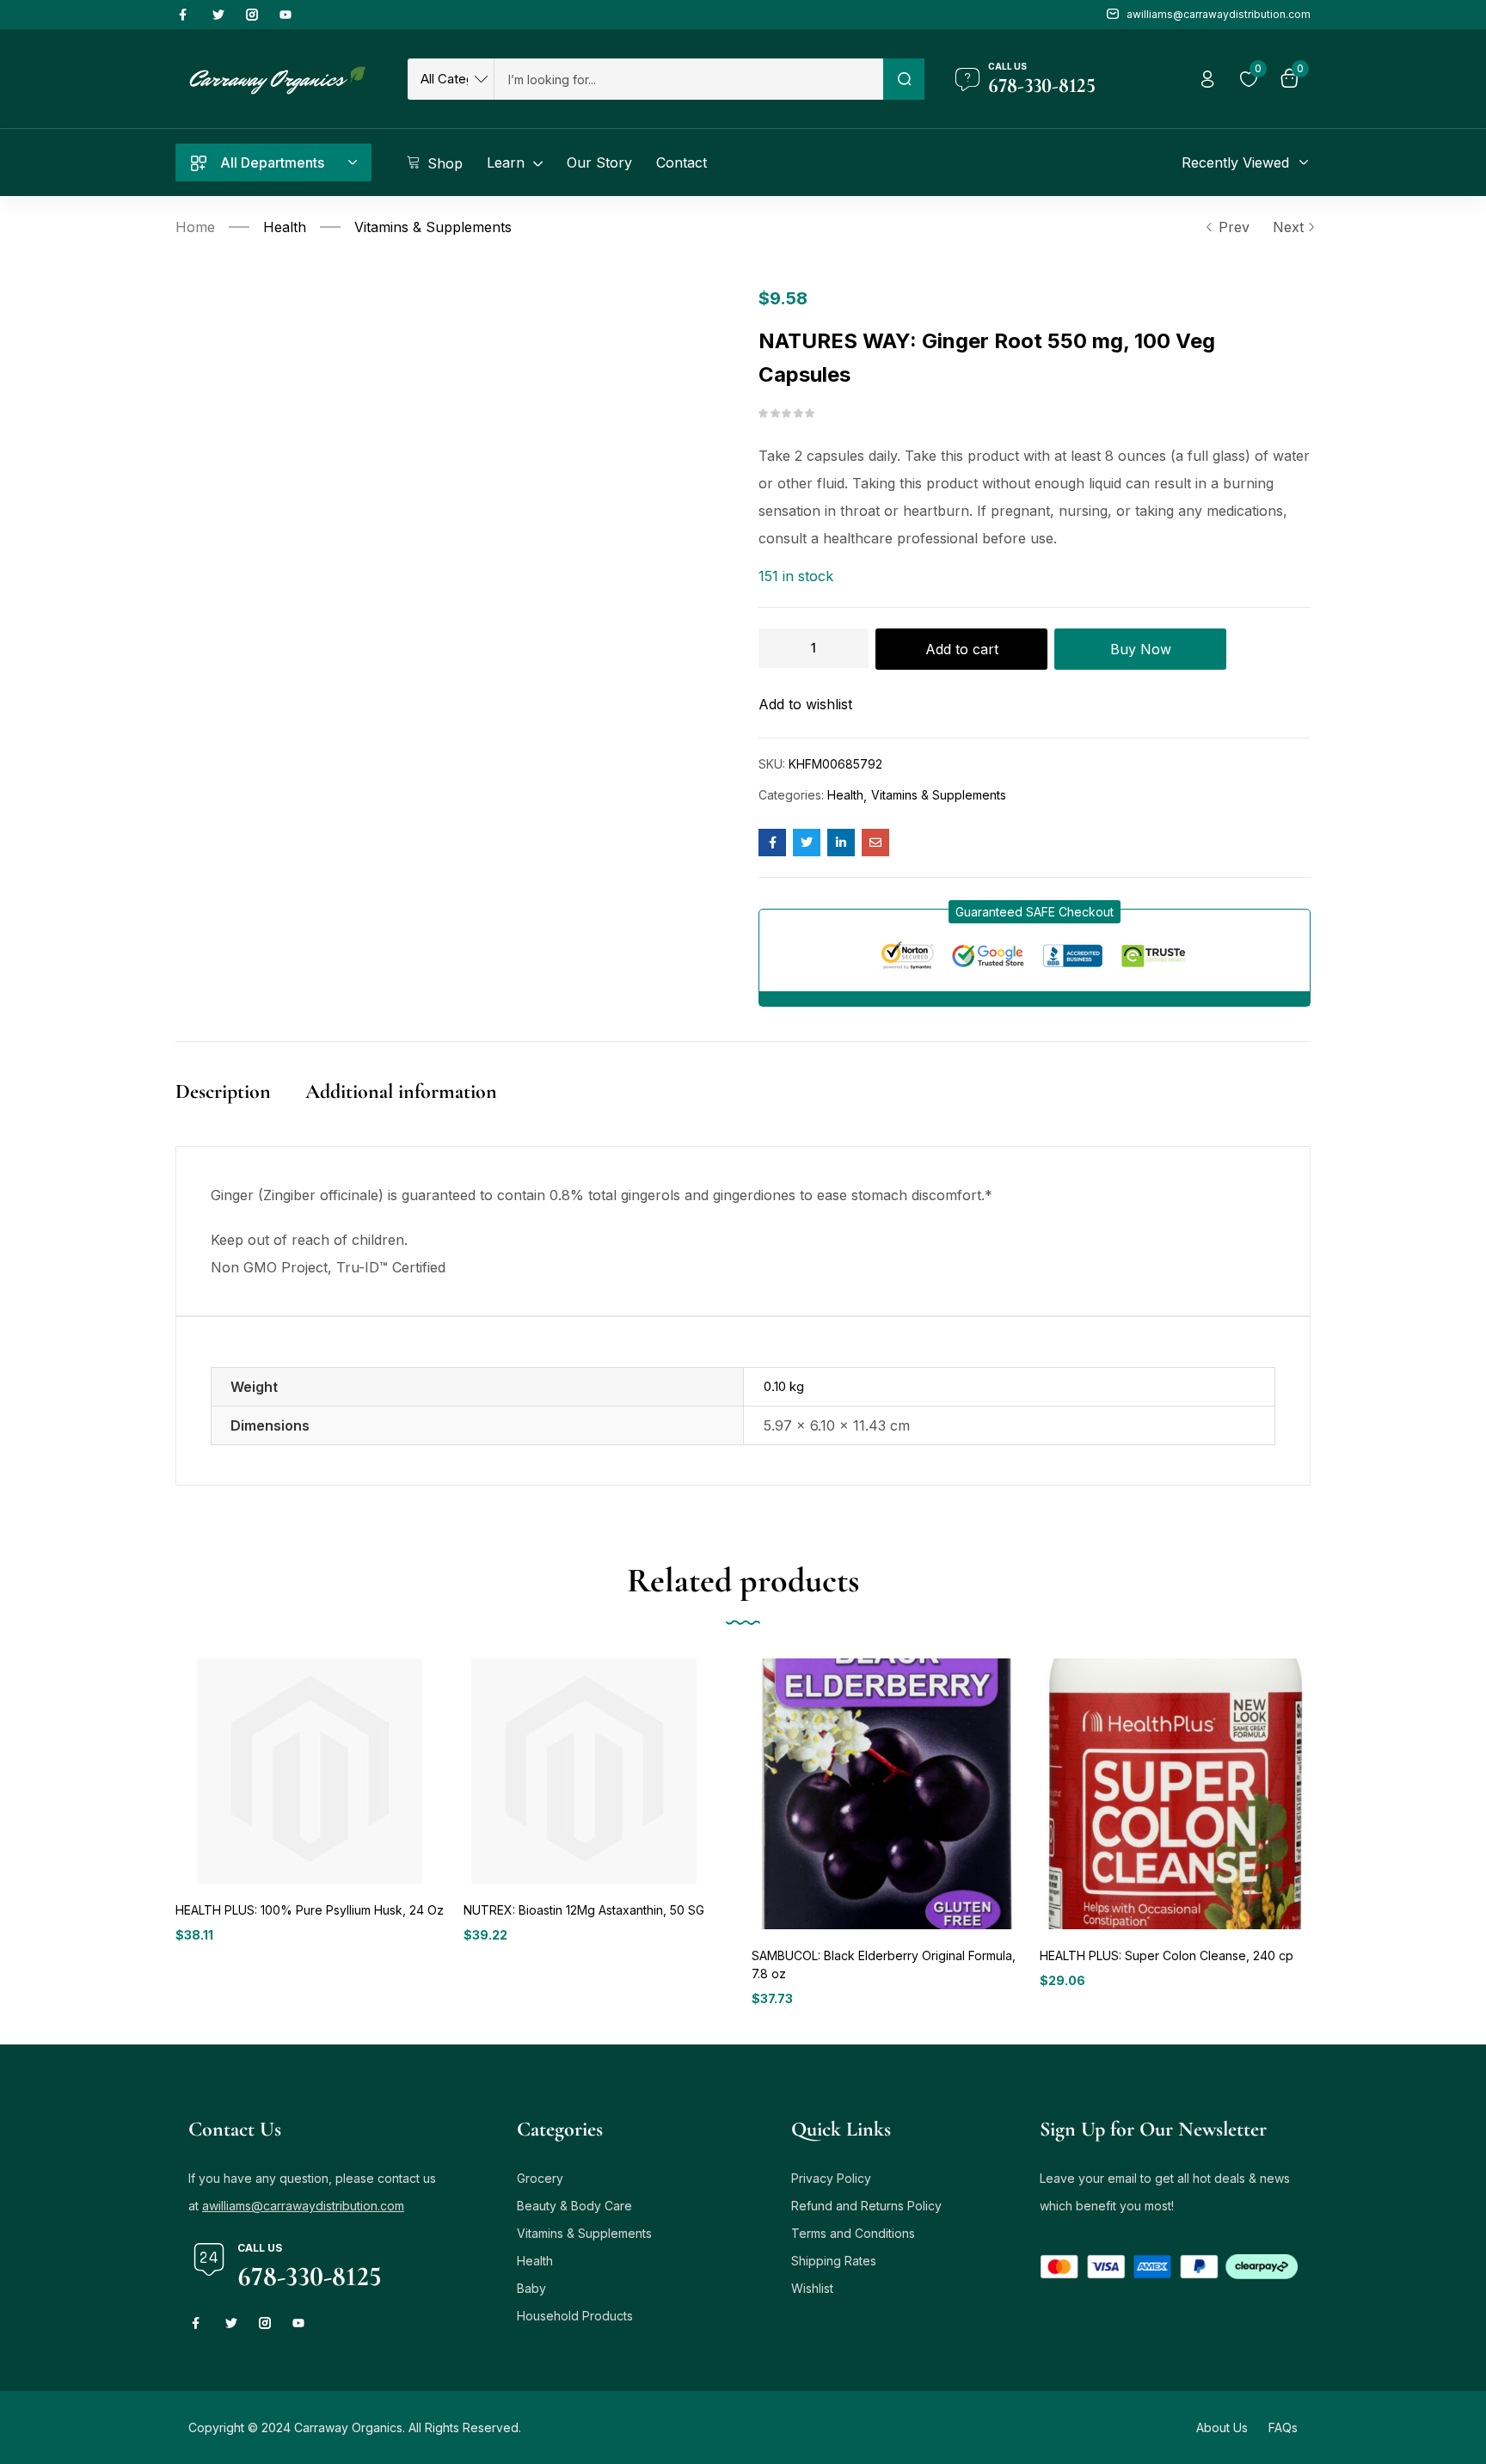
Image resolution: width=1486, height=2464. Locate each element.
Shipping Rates (834, 2261)
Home (195, 227)
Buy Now (1141, 649)
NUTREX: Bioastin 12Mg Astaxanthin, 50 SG (584, 1910)
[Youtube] (286, 15)
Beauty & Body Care (574, 2206)
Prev (1234, 227)
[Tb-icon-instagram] (252, 15)
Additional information (401, 1091)
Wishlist (812, 2288)
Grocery (540, 2178)
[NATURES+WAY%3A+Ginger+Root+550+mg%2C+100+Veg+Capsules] (807, 843)
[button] (1035, 912)
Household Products (575, 2316)
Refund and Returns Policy (866, 2206)
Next (1288, 227)
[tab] (240, 1109)
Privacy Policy (831, 2178)
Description (223, 1091)
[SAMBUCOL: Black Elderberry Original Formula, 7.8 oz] (887, 1794)
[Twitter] (218, 15)
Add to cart (962, 649)
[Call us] (967, 79)
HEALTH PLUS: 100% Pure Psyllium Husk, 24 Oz (310, 1910)
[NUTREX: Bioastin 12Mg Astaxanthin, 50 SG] (584, 1771)
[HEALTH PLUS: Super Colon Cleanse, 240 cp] (1175, 1794)
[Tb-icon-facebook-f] (185, 15)
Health (285, 227)
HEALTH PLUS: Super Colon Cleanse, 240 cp (1167, 1955)
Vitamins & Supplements (433, 227)
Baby (531, 2288)
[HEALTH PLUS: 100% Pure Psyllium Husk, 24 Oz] (310, 1771)
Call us (1007, 66)
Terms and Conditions (853, 2233)
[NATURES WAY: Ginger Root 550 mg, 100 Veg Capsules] (772, 843)
